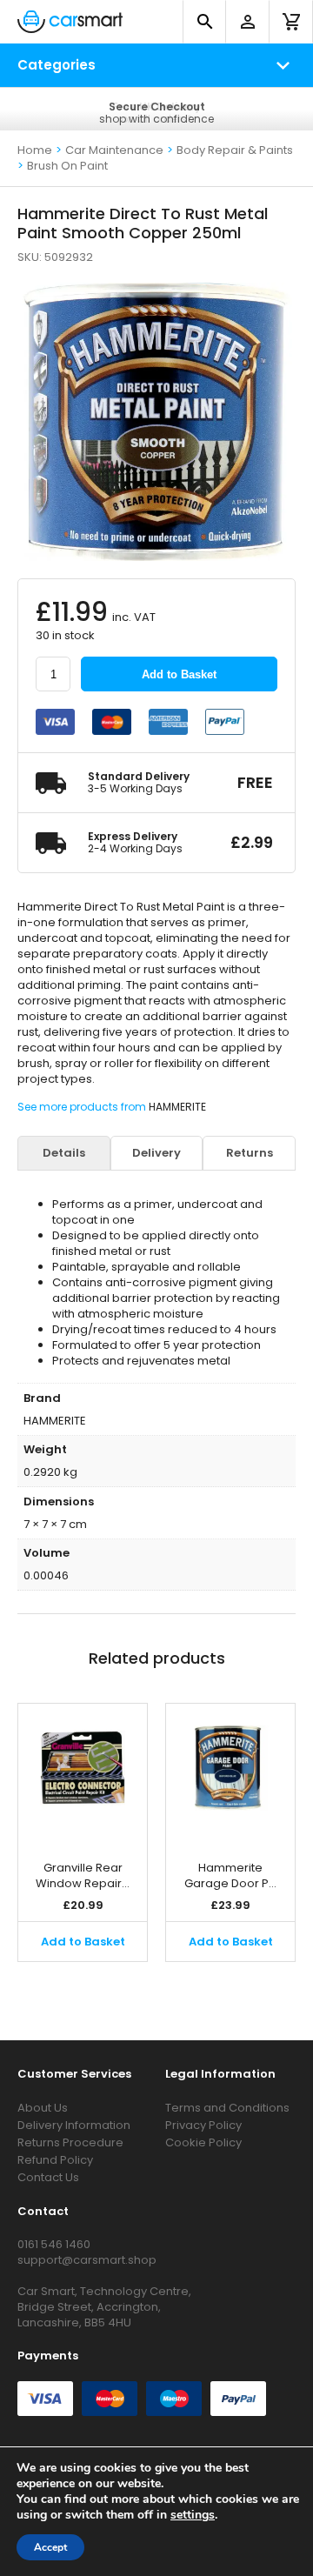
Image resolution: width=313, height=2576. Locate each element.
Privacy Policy (203, 2125)
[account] (248, 22)
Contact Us (48, 2177)
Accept (50, 2547)
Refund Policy (55, 2160)
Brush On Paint (67, 166)
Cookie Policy (203, 2142)
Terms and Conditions (227, 2108)
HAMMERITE (177, 1107)
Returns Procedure (70, 2142)
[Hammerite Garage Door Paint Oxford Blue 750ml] (230, 1773)
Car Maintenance (114, 150)
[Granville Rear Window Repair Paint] (83, 1773)
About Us (43, 2108)
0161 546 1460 (54, 2244)
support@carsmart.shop (87, 2260)
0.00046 (46, 1575)
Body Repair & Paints (235, 150)
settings (193, 2515)
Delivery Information (74, 2125)
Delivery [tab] (156, 1153)
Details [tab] (64, 1153)
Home (35, 150)
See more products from (83, 1107)
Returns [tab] (250, 1153)
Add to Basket (179, 674)
